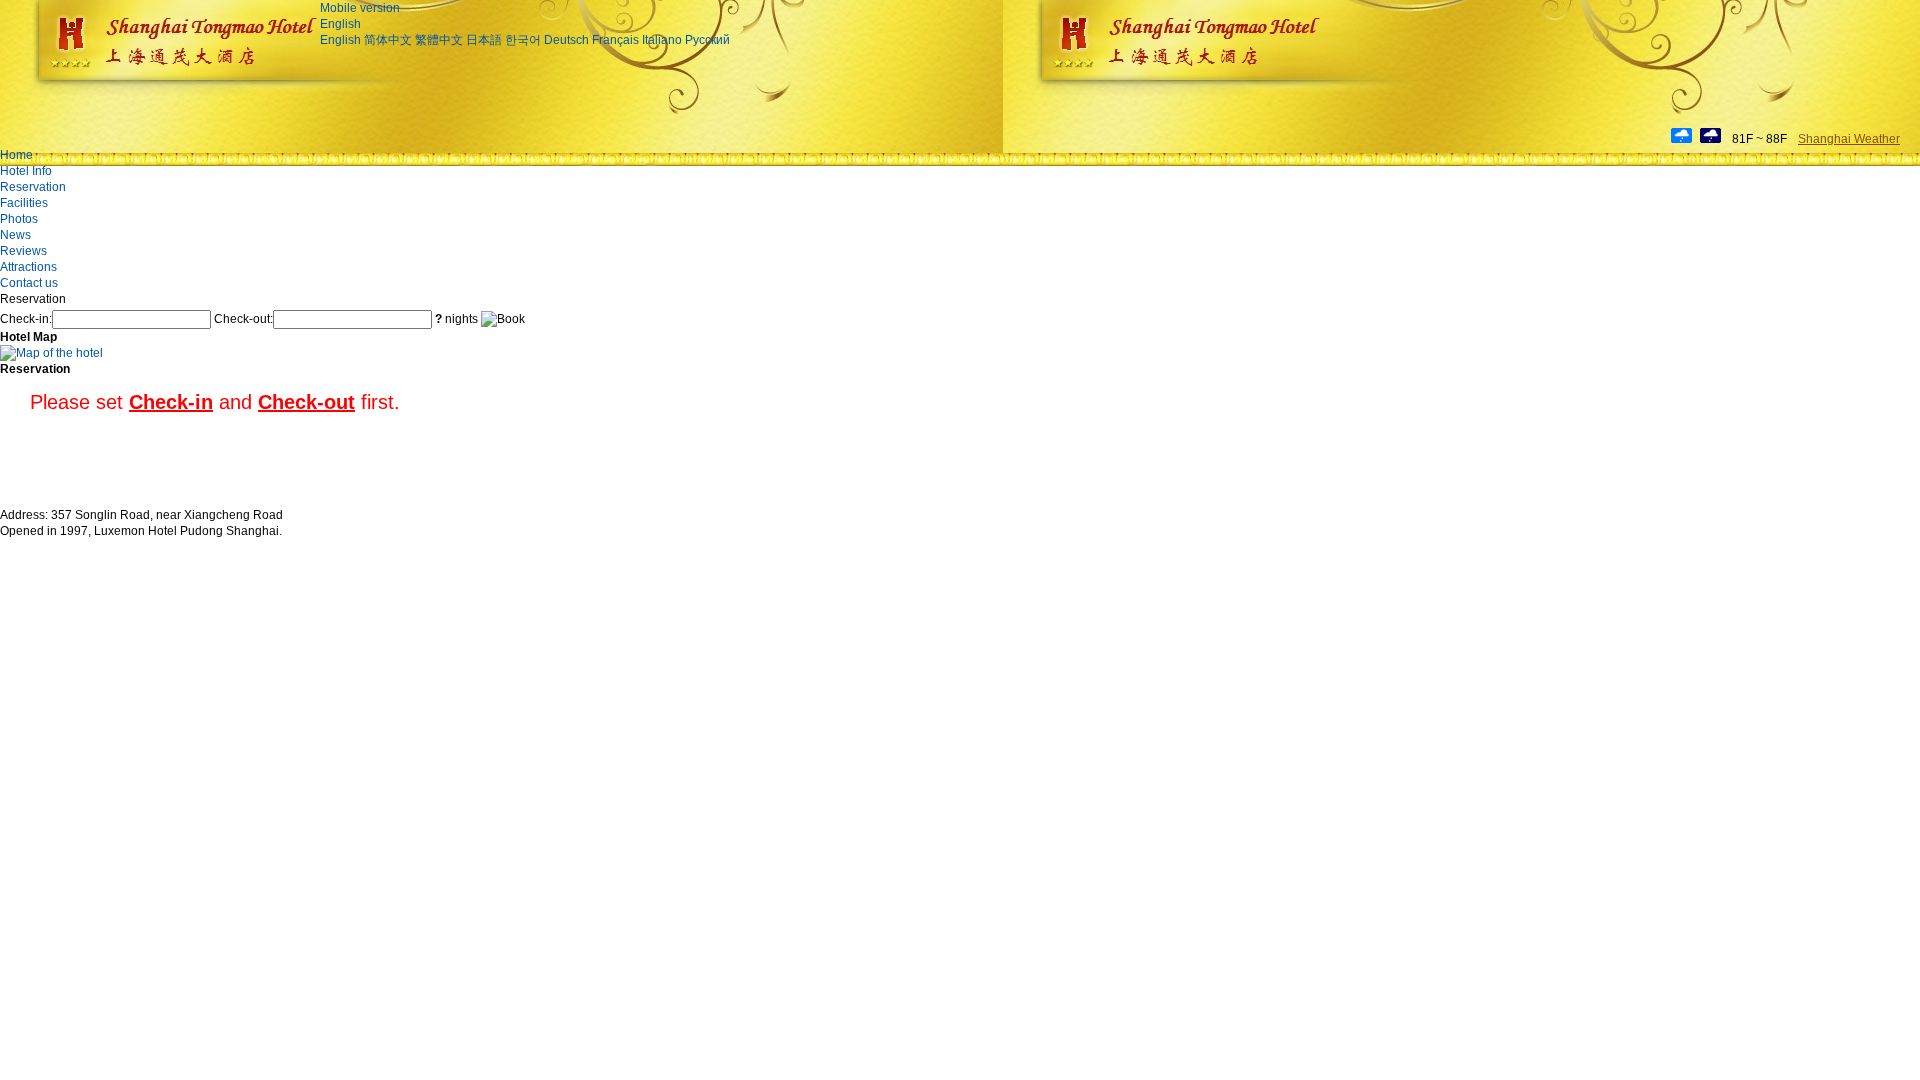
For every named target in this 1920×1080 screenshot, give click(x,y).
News (15, 235)
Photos (19, 219)
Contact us (29, 283)
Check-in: (26, 319)
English (340, 24)
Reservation (33, 187)
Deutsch (566, 40)
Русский (707, 40)
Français (615, 40)
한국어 (523, 40)
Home (16, 155)
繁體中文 (439, 40)
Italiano (662, 40)
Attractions (28, 267)
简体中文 (388, 40)
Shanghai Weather (1849, 139)
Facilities (24, 203)
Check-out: (243, 319)
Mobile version (360, 8)
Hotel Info (26, 171)
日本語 (484, 40)
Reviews (23, 251)
